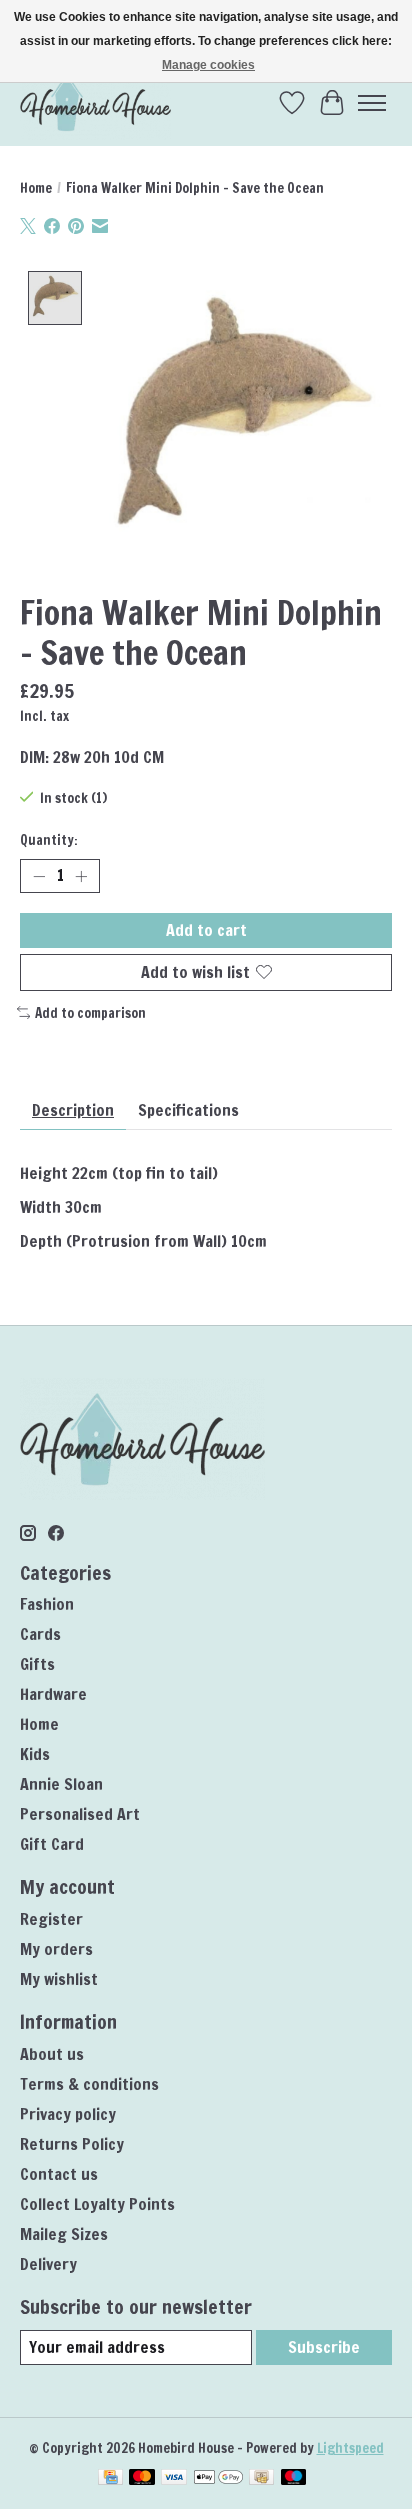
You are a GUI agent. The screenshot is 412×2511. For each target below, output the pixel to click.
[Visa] (174, 2479)
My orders (56, 1949)
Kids (35, 1754)
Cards (40, 1634)
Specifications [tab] (188, 1110)
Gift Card (52, 1844)
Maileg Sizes (64, 2234)
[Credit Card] (110, 2479)
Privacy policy (68, 2114)
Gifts (37, 1664)
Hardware (53, 1694)
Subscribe (324, 2347)
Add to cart (206, 930)
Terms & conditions (89, 2084)
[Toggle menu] (372, 103)
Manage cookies (208, 65)
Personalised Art (80, 1814)
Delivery (48, 2264)
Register (51, 1919)
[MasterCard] (142, 2479)
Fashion (47, 1604)
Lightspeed (350, 2447)
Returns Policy (72, 2144)
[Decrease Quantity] (39, 876)
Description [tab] (73, 1110)
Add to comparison (90, 1012)
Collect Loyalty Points (97, 2204)
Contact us (59, 2174)
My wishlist (59, 1979)
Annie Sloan (61, 1784)
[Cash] (261, 2479)
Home (36, 187)
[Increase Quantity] (81, 876)
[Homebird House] (95, 102)
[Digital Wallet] (218, 2479)
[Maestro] (294, 2479)
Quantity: (49, 839)
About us (52, 2054)
